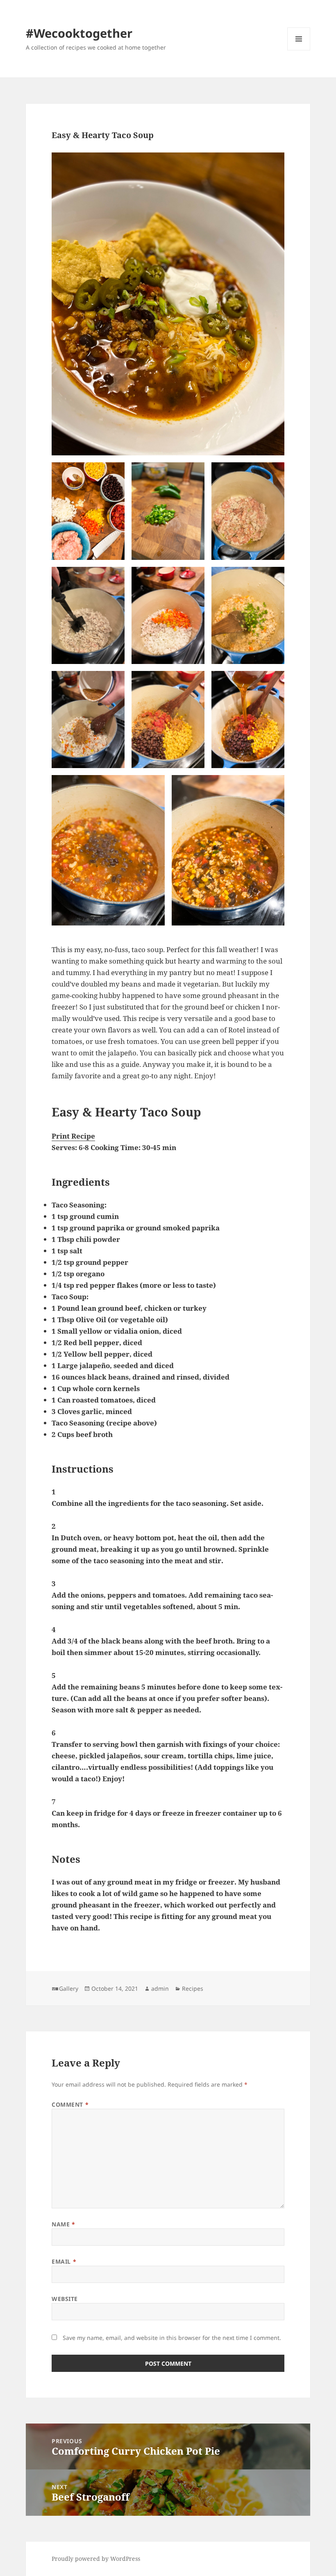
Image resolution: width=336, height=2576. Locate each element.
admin (160, 1988)
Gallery (69, 1988)
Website (65, 2299)
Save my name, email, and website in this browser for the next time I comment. (172, 2338)
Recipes (193, 1988)
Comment (70, 2104)
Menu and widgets (299, 50)
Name (63, 2224)
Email (64, 2261)
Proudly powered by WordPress (96, 2559)
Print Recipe (73, 1136)
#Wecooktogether (79, 33)
